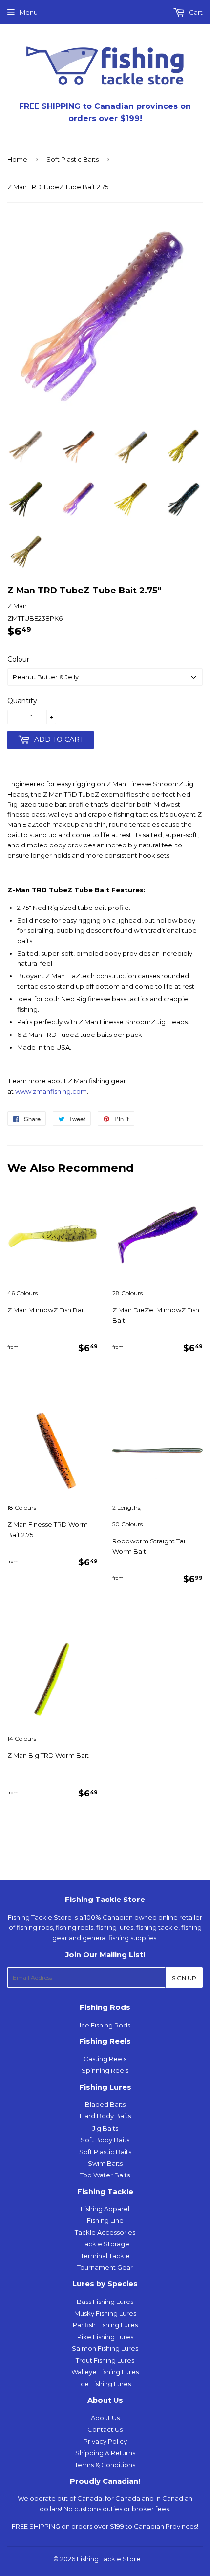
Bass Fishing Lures (105, 2302)
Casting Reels (105, 2059)
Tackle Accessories (105, 2232)
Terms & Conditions (105, 2465)
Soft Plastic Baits (73, 159)
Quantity (22, 701)
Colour (18, 659)
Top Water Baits (105, 2175)
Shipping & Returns (105, 2453)
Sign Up (184, 1978)
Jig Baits (105, 2128)
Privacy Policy (105, 2441)
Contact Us (105, 2429)
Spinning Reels (105, 2070)
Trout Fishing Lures (105, 2360)
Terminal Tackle (105, 2256)
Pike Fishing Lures (105, 2337)
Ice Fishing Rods (105, 2025)
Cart (195, 12)
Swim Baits (105, 2163)
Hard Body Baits (105, 2116)
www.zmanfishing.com (51, 1091)
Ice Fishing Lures (105, 2384)
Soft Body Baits (105, 2140)
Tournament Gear (105, 2267)
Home (17, 159)
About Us (105, 2418)
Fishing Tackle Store (109, 2559)
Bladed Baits (105, 2104)
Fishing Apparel (105, 2209)
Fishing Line (105, 2220)
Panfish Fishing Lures (105, 2325)
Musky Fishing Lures (105, 2313)
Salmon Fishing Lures (105, 2348)
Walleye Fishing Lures (105, 2372)
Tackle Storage (105, 2244)
